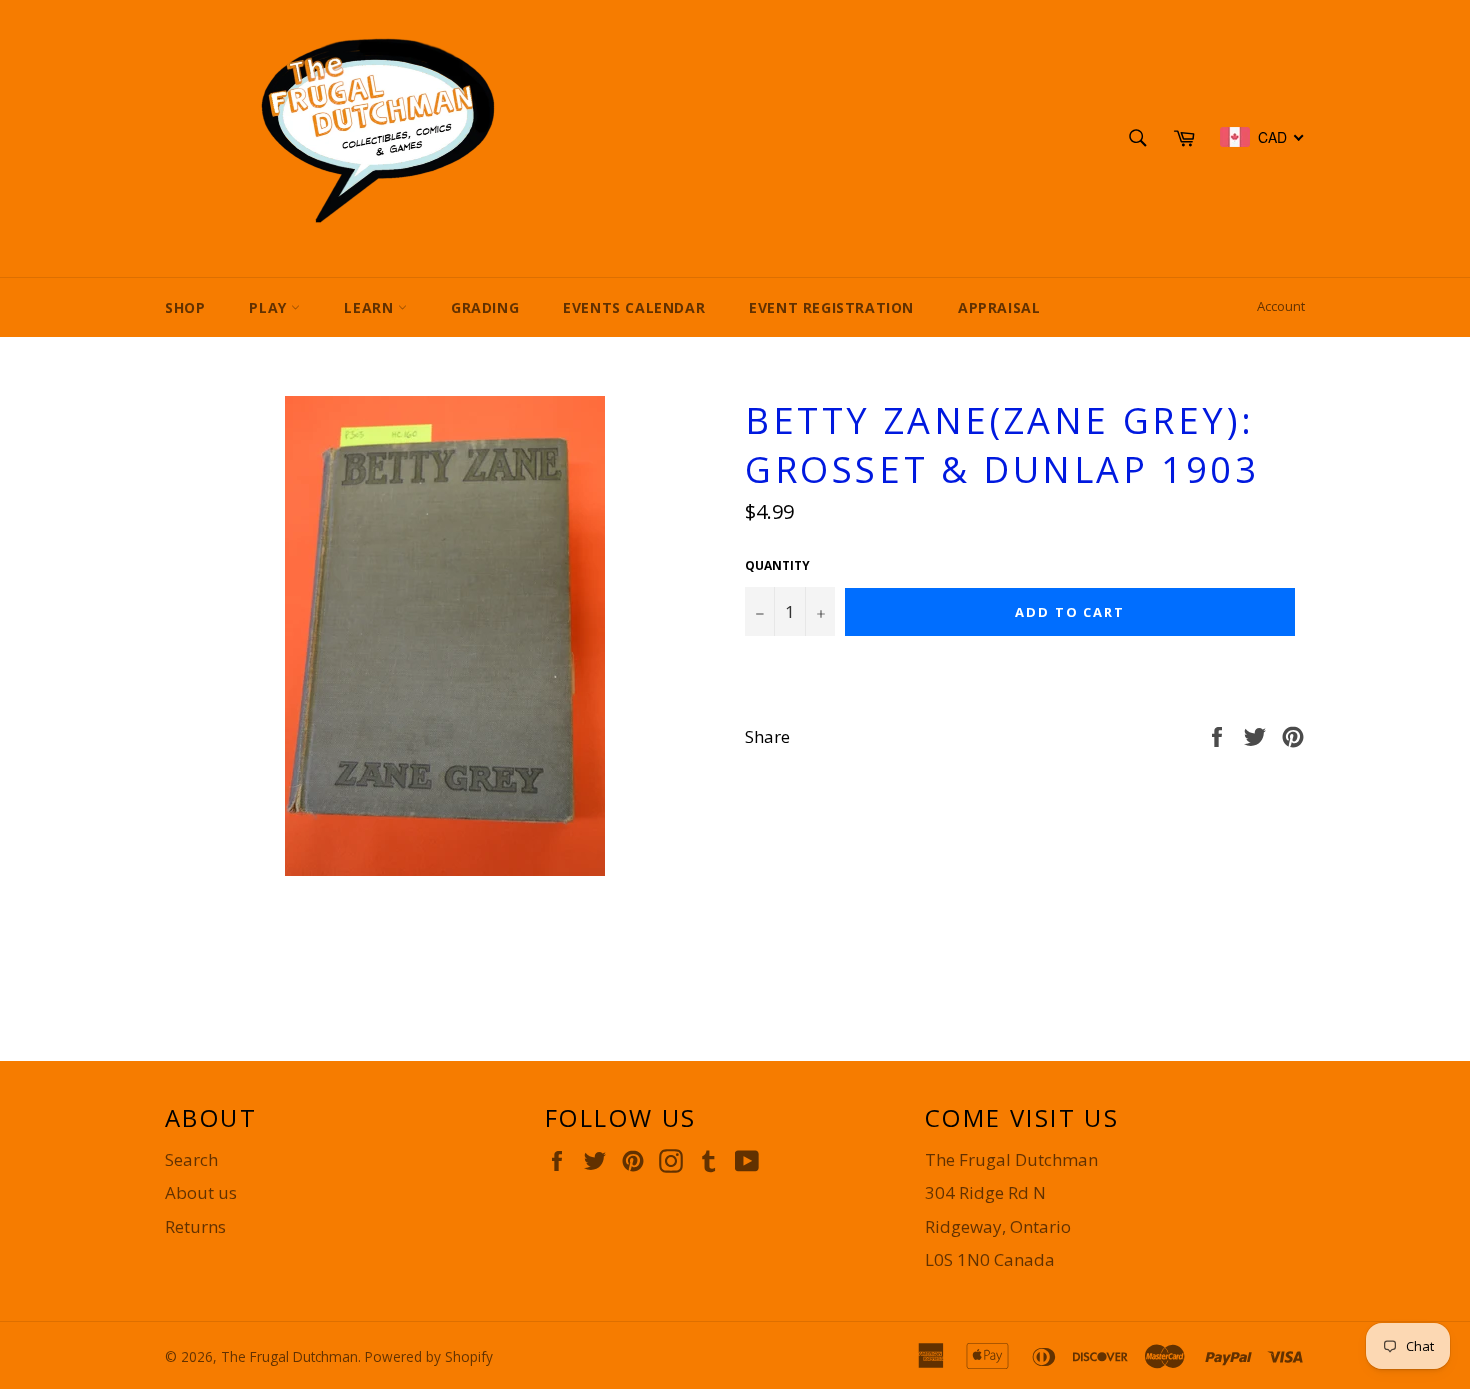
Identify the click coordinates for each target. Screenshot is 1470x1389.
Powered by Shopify (429, 1356)
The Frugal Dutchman (289, 1356)
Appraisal (999, 307)
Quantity (777, 566)
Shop (185, 307)
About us (201, 1192)
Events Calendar (634, 307)
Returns (195, 1226)
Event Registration (831, 307)
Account (1281, 306)
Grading (485, 307)
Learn (371, 307)
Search (191, 1159)
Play (270, 307)
